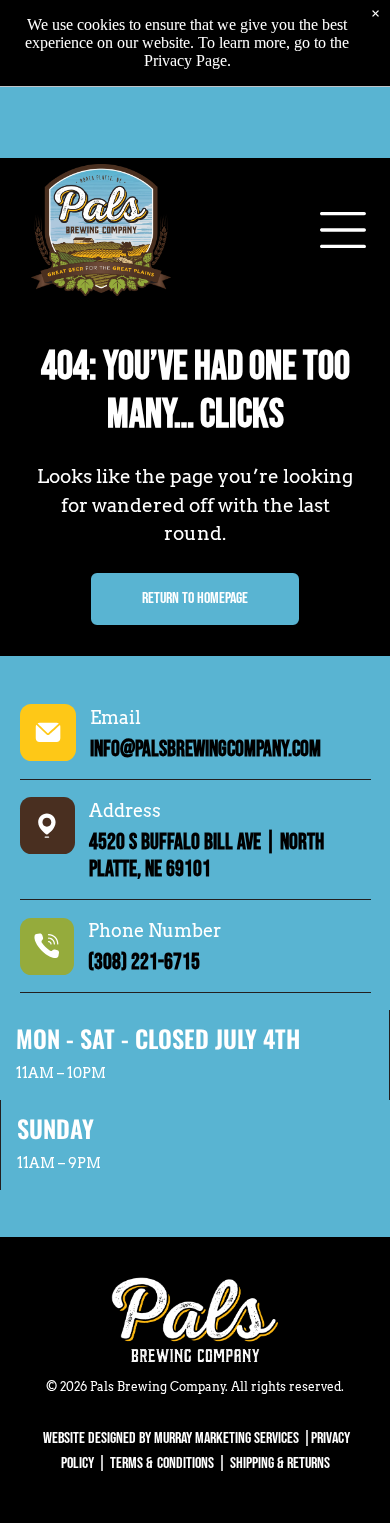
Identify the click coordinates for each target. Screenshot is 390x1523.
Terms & (131, 1463)
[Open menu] (343, 230)
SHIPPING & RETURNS (280, 1463)
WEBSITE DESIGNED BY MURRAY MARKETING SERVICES (171, 1438)
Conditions (185, 1463)
